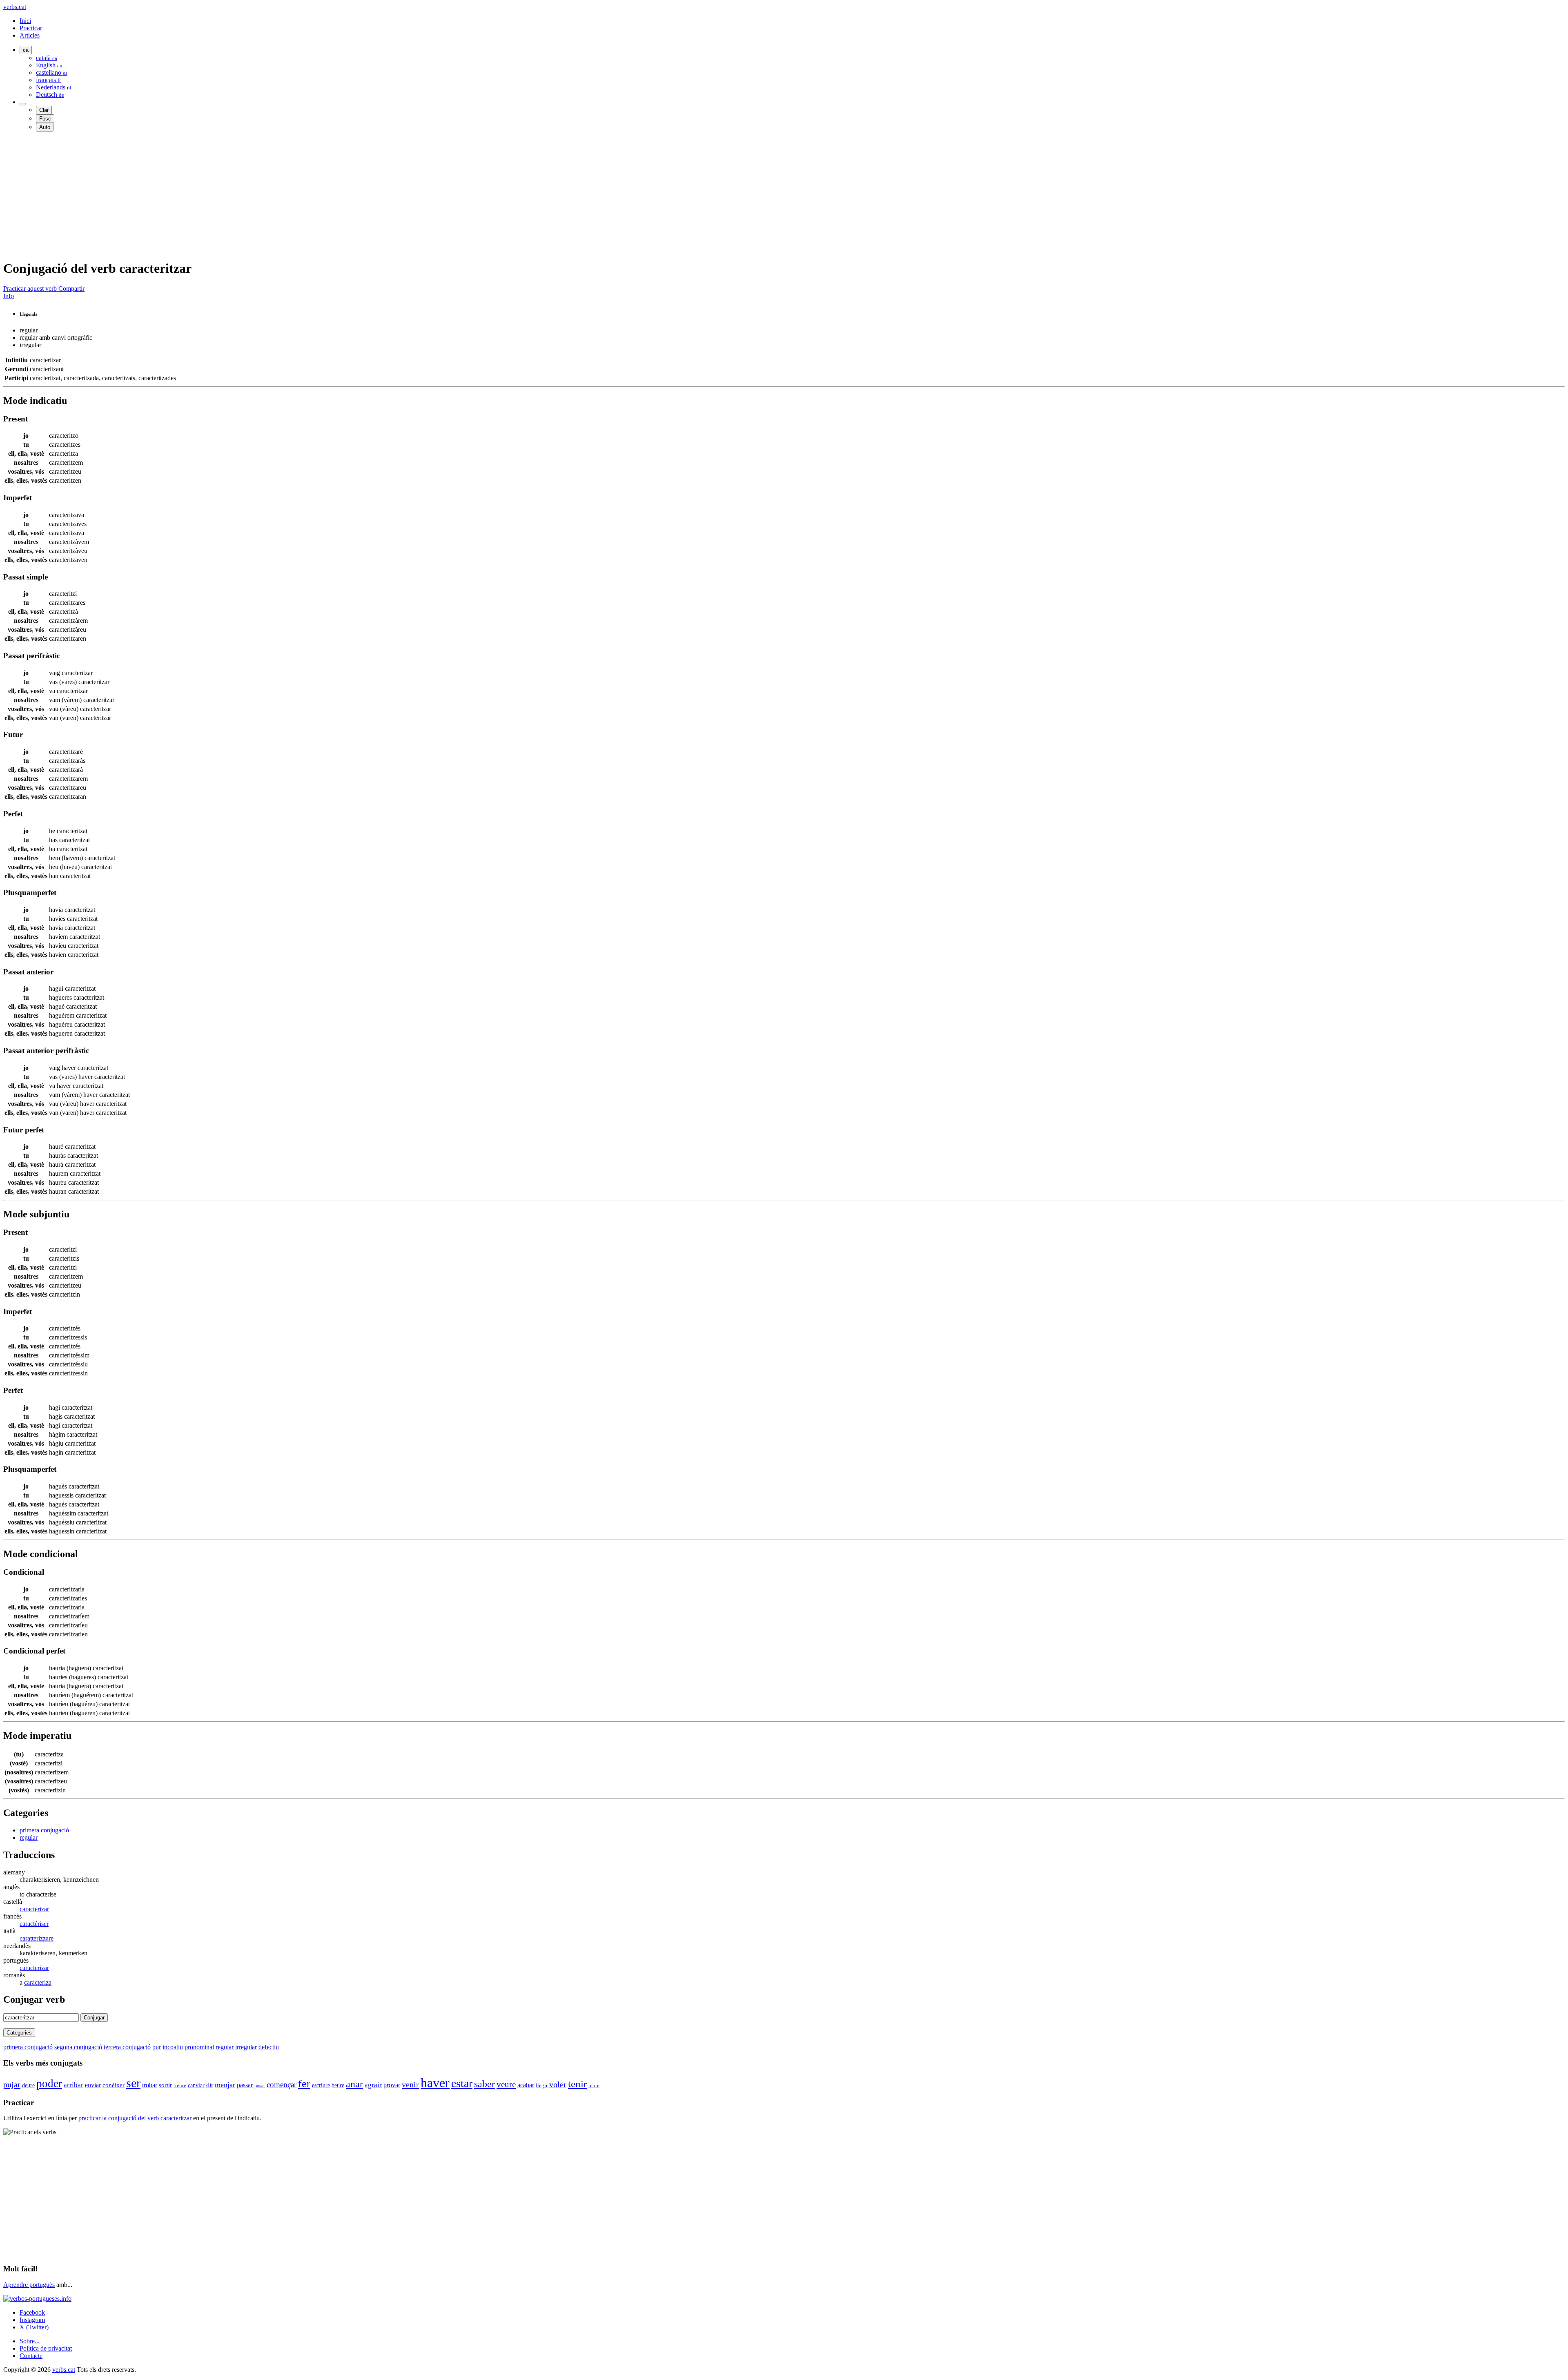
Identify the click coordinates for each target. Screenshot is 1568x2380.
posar (260, 2086)
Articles (30, 35)
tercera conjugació (127, 2047)
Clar (44, 110)
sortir (165, 2085)
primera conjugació (44, 1830)
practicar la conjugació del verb (135, 2118)
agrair (373, 2085)
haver (435, 2083)
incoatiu (173, 2047)
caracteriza (38, 1982)
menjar (225, 2085)
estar (462, 2083)
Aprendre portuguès (29, 2285)
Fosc (45, 119)
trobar (150, 2085)
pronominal (199, 2047)
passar (245, 2085)
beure (338, 2085)
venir (410, 2084)
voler (558, 2084)
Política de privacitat (46, 2348)
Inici (25, 21)
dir (210, 2085)
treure (180, 2085)
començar (282, 2085)
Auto (45, 127)
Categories (19, 2033)
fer (304, 2084)
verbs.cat (15, 7)
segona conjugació (78, 2047)
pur (157, 2047)
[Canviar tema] (23, 104)
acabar (526, 2085)
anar (354, 2084)
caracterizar (34, 1909)
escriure (321, 2085)
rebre (594, 2085)
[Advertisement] (248, 195)
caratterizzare (37, 1938)
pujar (12, 2084)
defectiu (269, 2047)
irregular (246, 2047)
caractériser (34, 1924)
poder (49, 2084)
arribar (73, 2085)
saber (484, 2084)
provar (392, 2085)
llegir (542, 2086)
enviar (93, 2085)
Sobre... (30, 2341)
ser (133, 2083)
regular (29, 1837)
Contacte (31, 2356)
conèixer (114, 2085)
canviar (196, 2085)
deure (28, 2085)
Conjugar (94, 2018)
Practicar (31, 28)
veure (506, 2084)
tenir (577, 2084)
